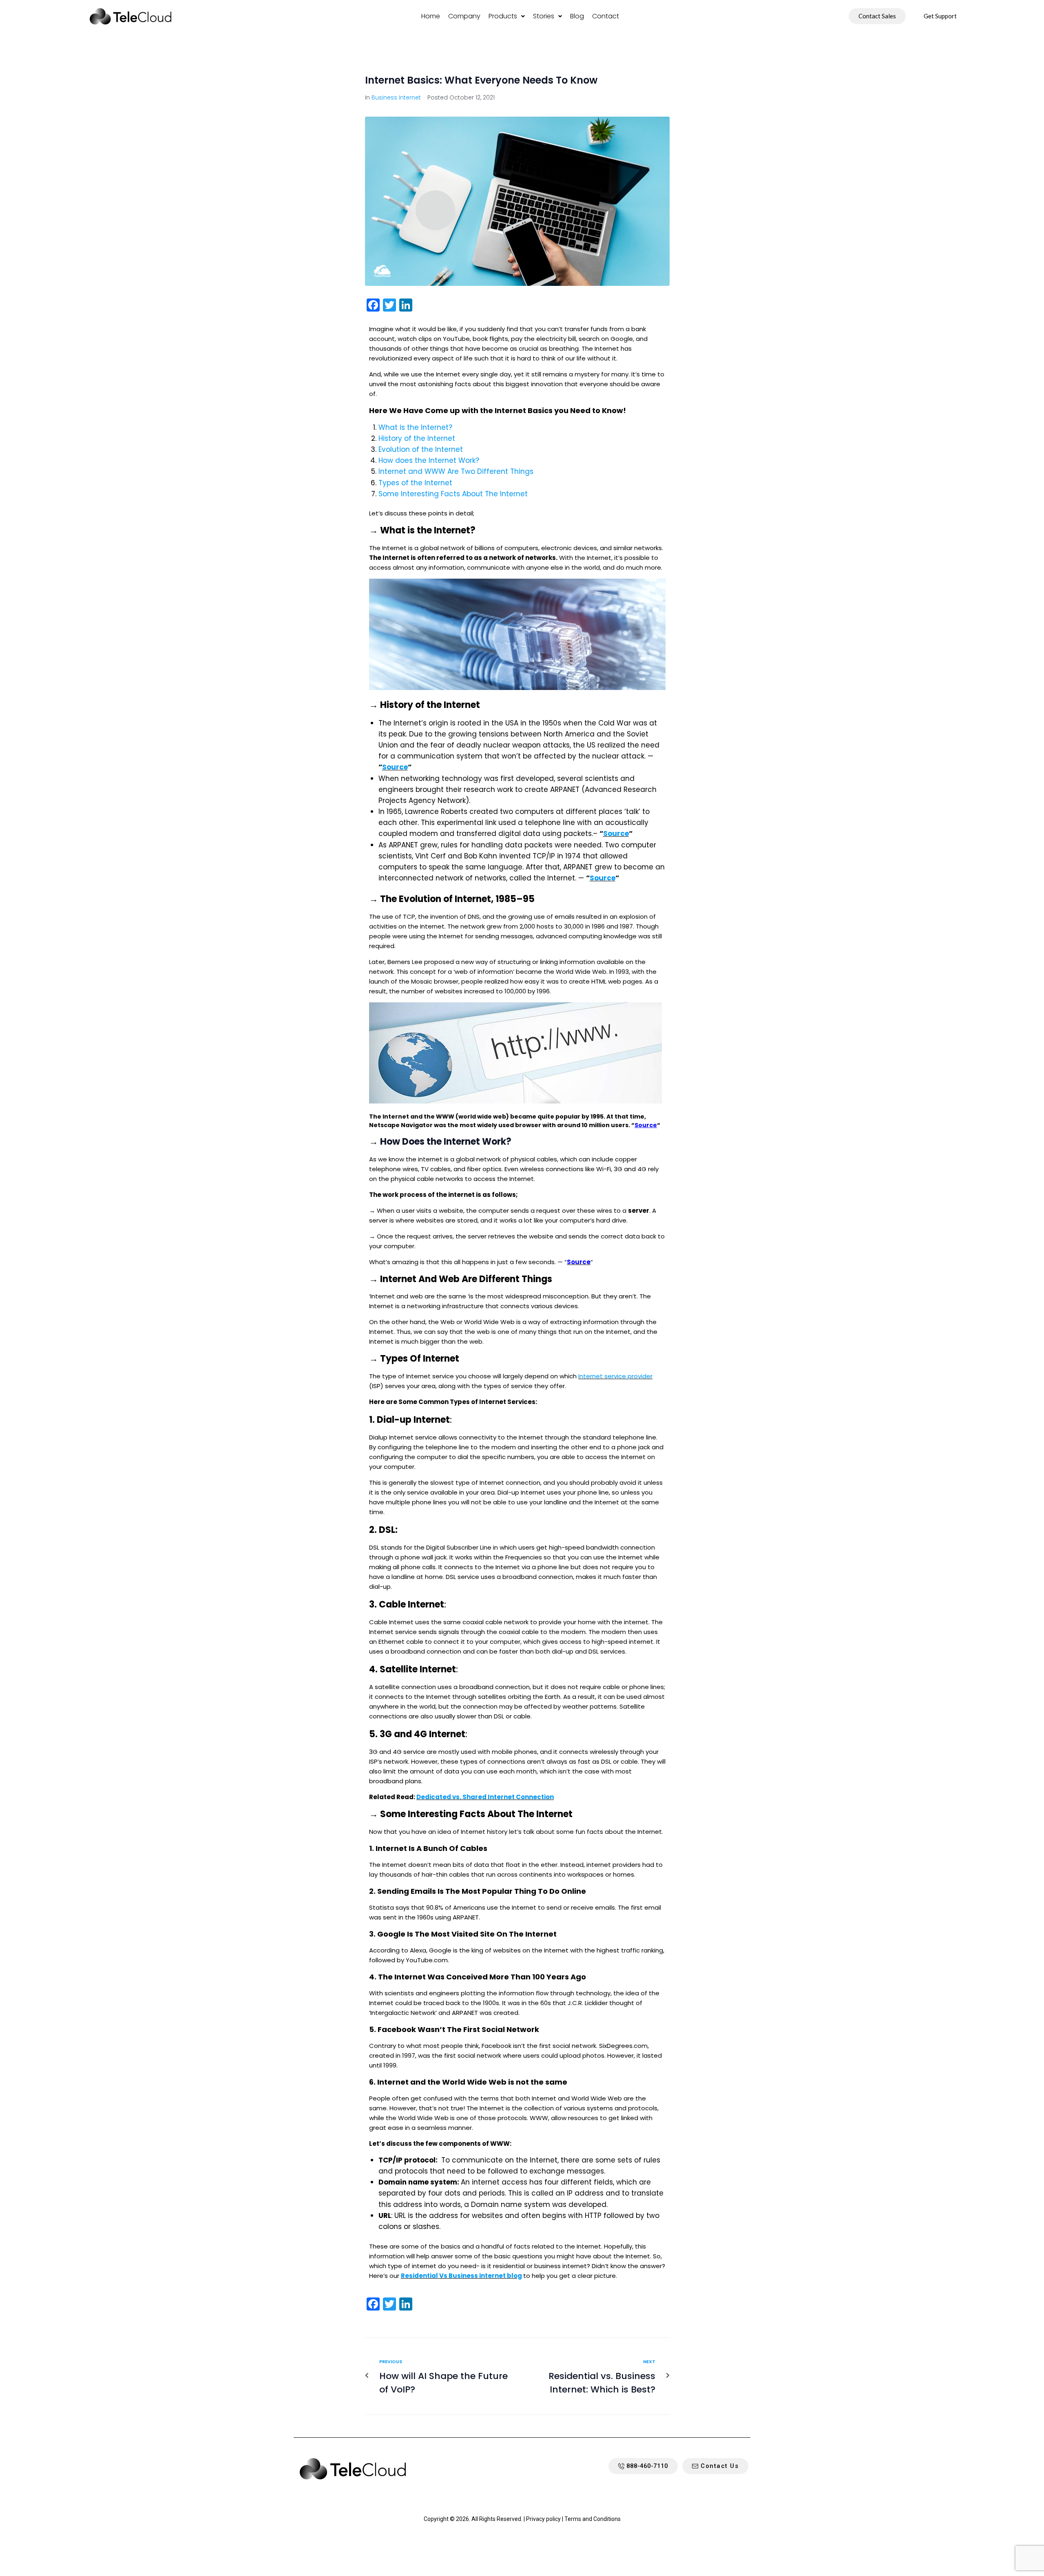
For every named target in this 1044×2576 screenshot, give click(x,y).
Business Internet (396, 97)
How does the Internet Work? (429, 460)
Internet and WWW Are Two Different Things (456, 471)
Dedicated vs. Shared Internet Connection (485, 1797)
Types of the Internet (415, 483)
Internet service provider (615, 1376)
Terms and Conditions (593, 2519)
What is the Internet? (415, 427)
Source (395, 767)
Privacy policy (543, 2519)
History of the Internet (417, 438)
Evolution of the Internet (421, 449)
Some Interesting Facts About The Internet (453, 494)
